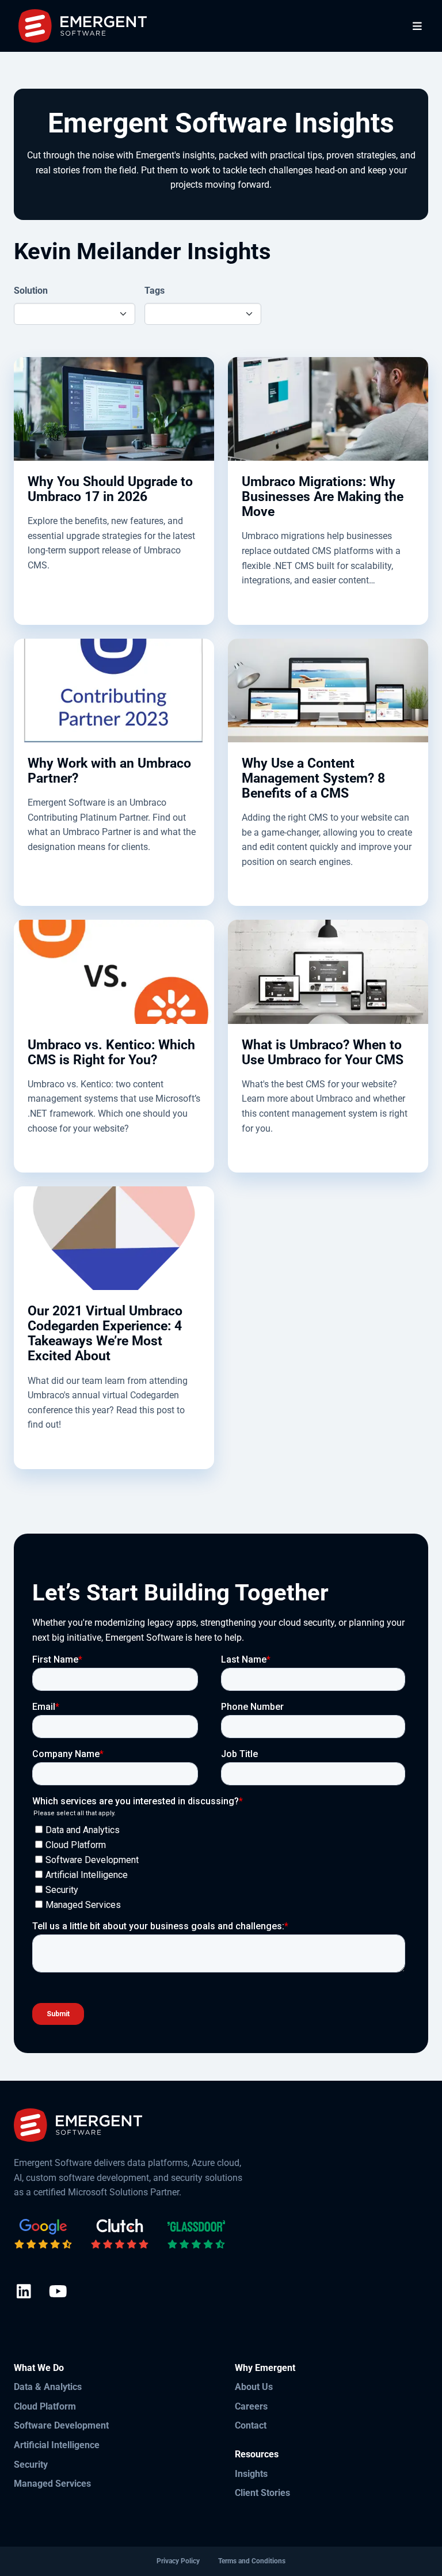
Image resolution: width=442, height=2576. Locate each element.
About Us (254, 2387)
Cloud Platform (45, 2406)
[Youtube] (58, 2292)
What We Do (39, 2368)
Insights (251, 2474)
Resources (257, 2454)
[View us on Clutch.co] (120, 2234)
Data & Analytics (48, 2387)
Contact (251, 2425)
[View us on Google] (43, 2234)
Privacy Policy (178, 2561)
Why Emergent (265, 2368)
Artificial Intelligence (57, 2445)
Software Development (61, 2425)
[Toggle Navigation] (418, 26)
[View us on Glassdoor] (196, 2234)
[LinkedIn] (24, 2292)
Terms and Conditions (252, 2561)
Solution (31, 291)
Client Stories (262, 2493)
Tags (155, 291)
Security (31, 2465)
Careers (251, 2406)
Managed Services (52, 2484)
